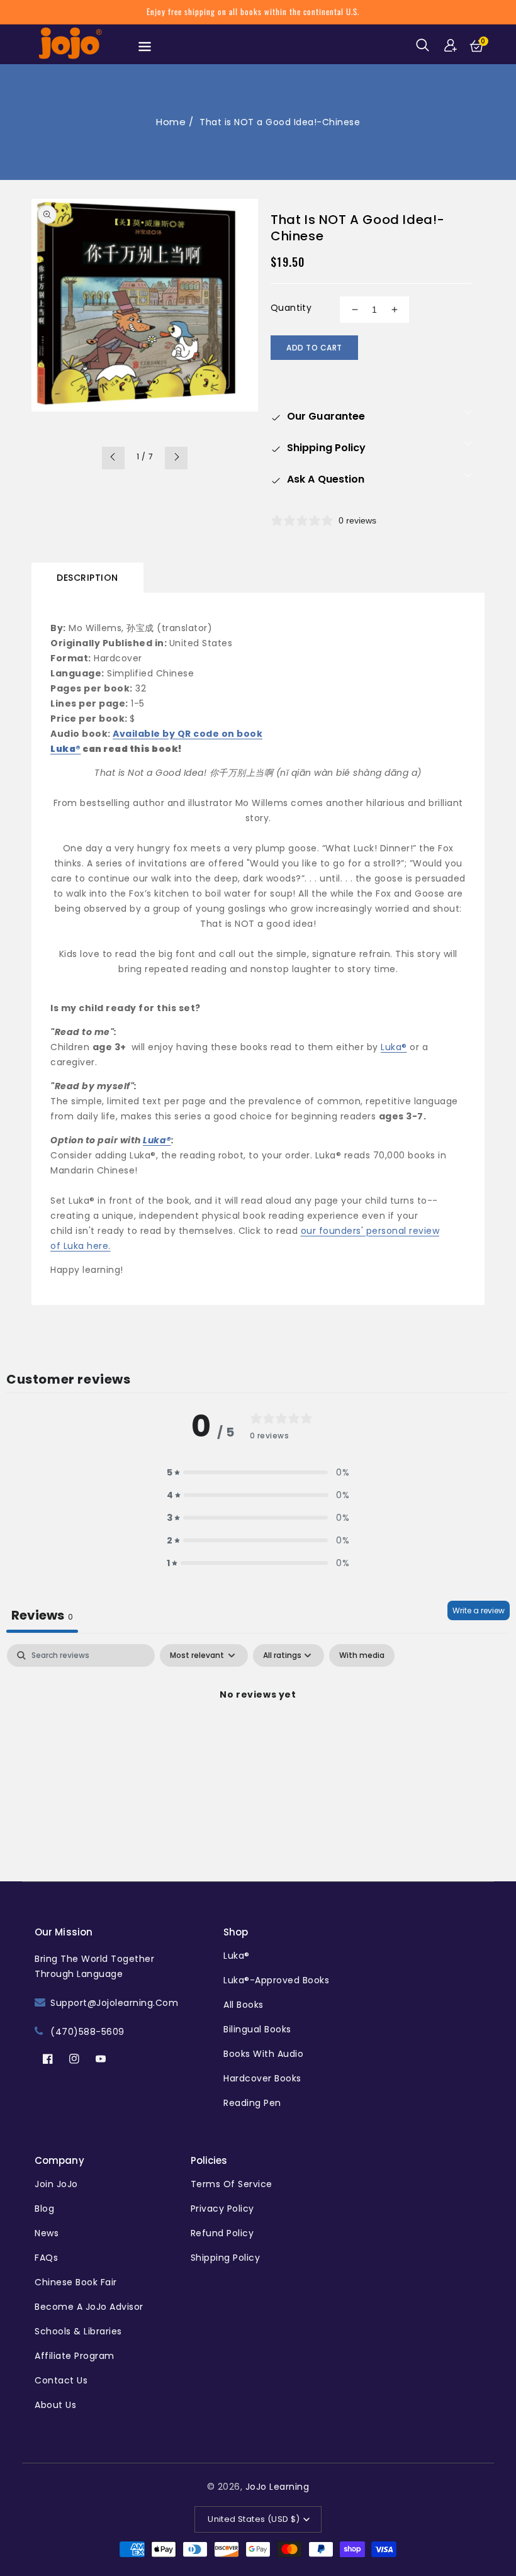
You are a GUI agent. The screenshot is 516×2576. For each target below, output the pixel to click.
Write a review (479, 1610)
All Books (244, 2005)
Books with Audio (263, 2054)
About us (55, 2405)
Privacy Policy (222, 2209)
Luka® (66, 749)
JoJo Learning (278, 2487)
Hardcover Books (262, 2078)
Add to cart (314, 348)
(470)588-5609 (87, 2032)
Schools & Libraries (78, 2331)
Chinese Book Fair (76, 2282)
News (47, 2233)
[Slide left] (113, 458)
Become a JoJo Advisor (89, 2307)
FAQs (46, 2258)
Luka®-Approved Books (276, 1980)
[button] (425, 45)
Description (87, 578)
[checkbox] (362, 1655)
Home (171, 122)
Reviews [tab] (42, 1615)
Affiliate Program (75, 2356)
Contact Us (61, 2380)
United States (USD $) (254, 2519)
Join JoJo (56, 2184)
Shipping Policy (226, 2258)
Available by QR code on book (188, 734)
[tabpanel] (258, 1737)
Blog (44, 2209)
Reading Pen (252, 2103)
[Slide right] (176, 458)
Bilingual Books (257, 2029)
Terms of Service (232, 2184)
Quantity (291, 308)
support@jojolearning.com (114, 2003)
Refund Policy (222, 2233)
